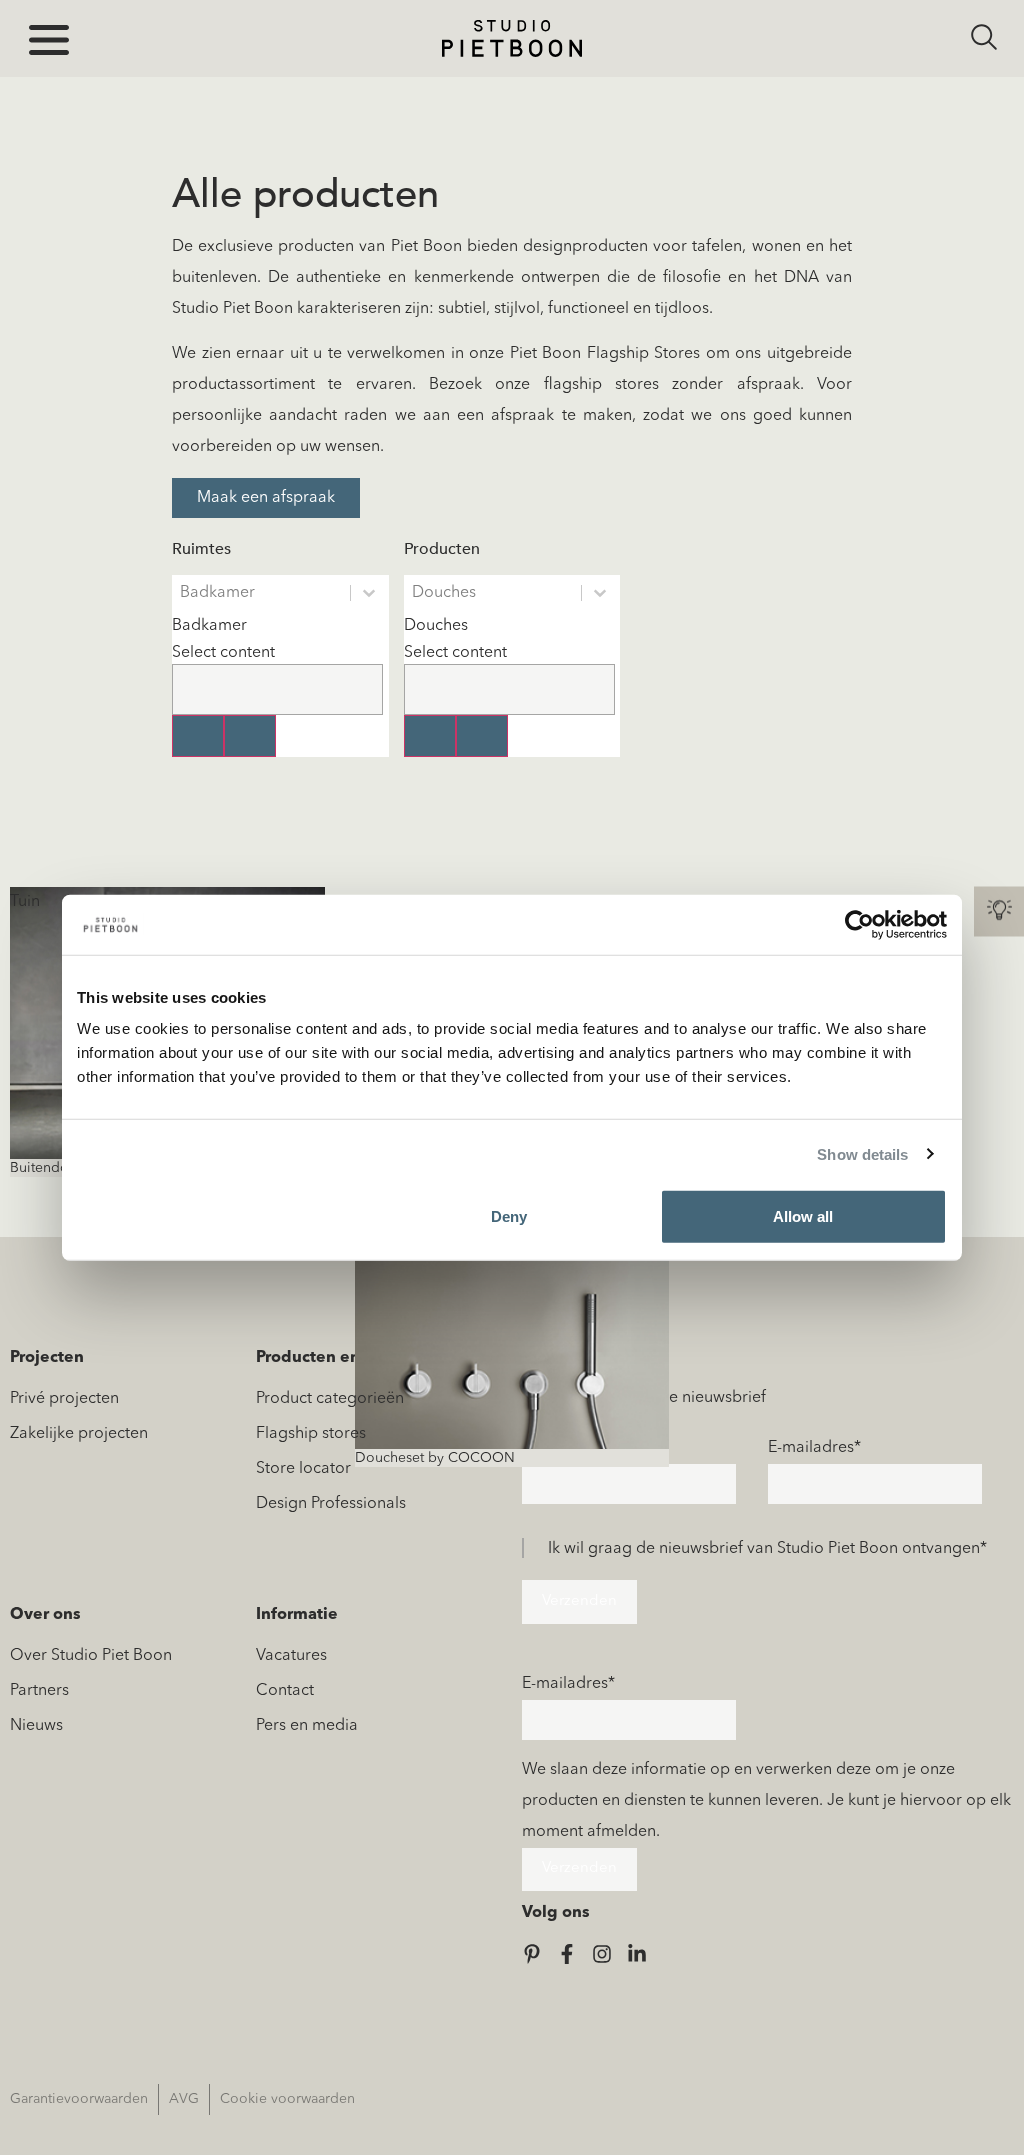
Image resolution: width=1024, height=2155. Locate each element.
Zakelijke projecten (79, 1434)
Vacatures (291, 1656)
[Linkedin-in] (637, 1954)
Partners (39, 1691)
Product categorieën (330, 1399)
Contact (285, 1691)
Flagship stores (311, 1434)
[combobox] (277, 663)
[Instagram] (602, 1954)
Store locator (303, 1469)
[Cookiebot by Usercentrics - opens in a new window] (859, 924)
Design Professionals (331, 1504)
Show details (862, 1153)
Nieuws (36, 1726)
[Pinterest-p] (532, 1954)
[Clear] (198, 736)
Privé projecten (64, 1399)
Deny (509, 1216)
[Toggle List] (250, 736)
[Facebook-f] (567, 1954)
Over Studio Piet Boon (91, 1656)
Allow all (803, 1216)
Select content (223, 653)
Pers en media (307, 1726)
